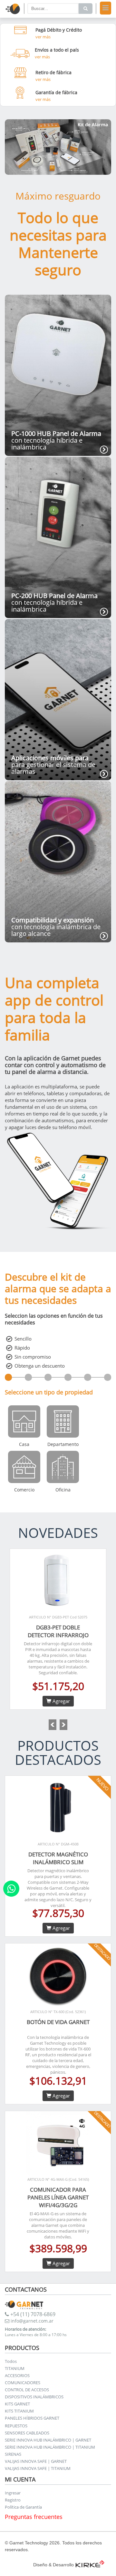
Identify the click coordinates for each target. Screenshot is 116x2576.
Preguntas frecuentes (34, 2517)
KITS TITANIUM (19, 2411)
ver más (43, 37)
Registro (13, 2500)
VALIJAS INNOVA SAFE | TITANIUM (38, 2468)
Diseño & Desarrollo (53, 2565)
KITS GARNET (17, 2404)
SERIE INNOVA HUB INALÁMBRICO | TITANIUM (50, 2447)
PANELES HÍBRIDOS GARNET (32, 2418)
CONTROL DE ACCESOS (27, 2390)
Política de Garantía (23, 2507)
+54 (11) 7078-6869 (32, 2314)
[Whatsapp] (11, 1889)
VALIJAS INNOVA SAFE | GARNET (36, 2461)
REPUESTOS (16, 2426)
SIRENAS (13, 2454)
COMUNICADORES (23, 2383)
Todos (11, 2361)
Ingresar (13, 2493)
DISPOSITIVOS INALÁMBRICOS (34, 2397)
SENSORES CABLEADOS (27, 2433)
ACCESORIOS (17, 2375)
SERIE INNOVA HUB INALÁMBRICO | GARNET (48, 2440)
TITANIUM (15, 2368)
